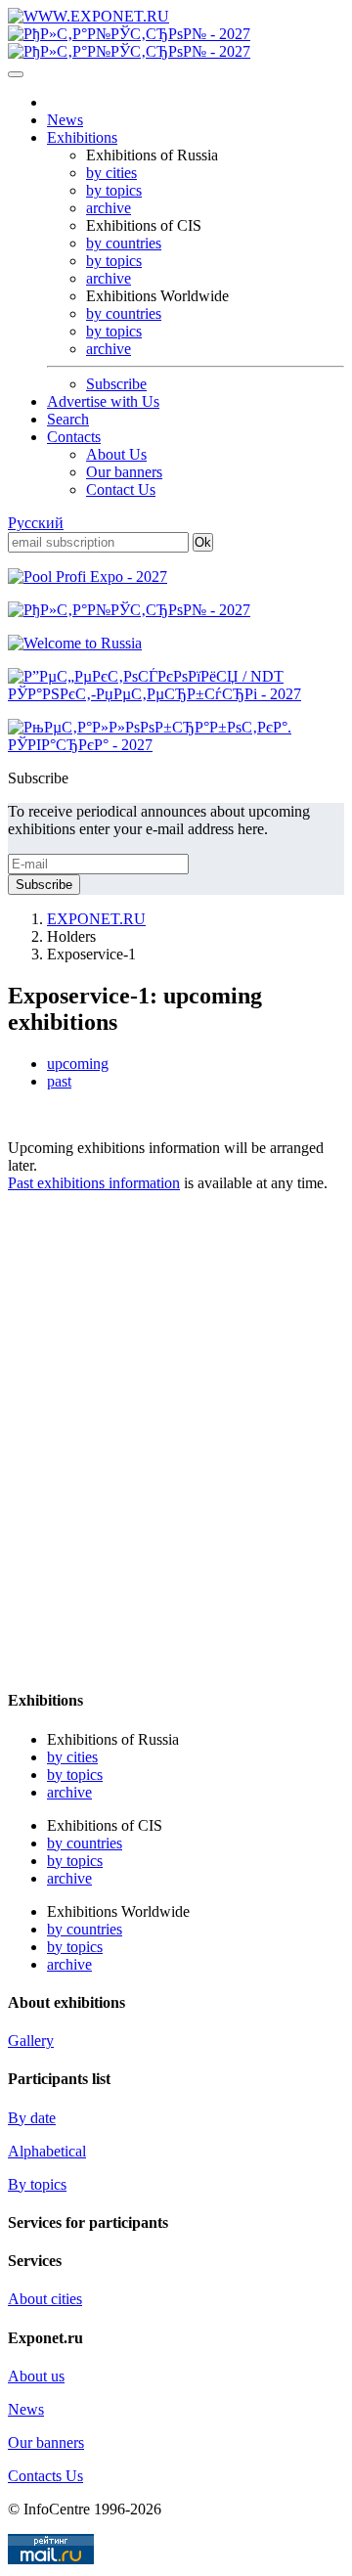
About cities (45, 2299)
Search (68, 419)
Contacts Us (45, 2476)
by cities (111, 173)
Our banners (124, 472)
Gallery (31, 2041)
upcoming (78, 1064)
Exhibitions (82, 137)
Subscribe (116, 384)
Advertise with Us (103, 401)
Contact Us (121, 489)
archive (109, 208)
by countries (124, 243)
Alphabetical (47, 2151)
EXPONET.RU (96, 919)
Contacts (74, 437)
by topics (114, 190)
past (59, 1081)
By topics (37, 2184)
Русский (36, 523)
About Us (116, 454)
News (65, 120)
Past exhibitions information (94, 1183)
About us (36, 2376)
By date (32, 2118)
